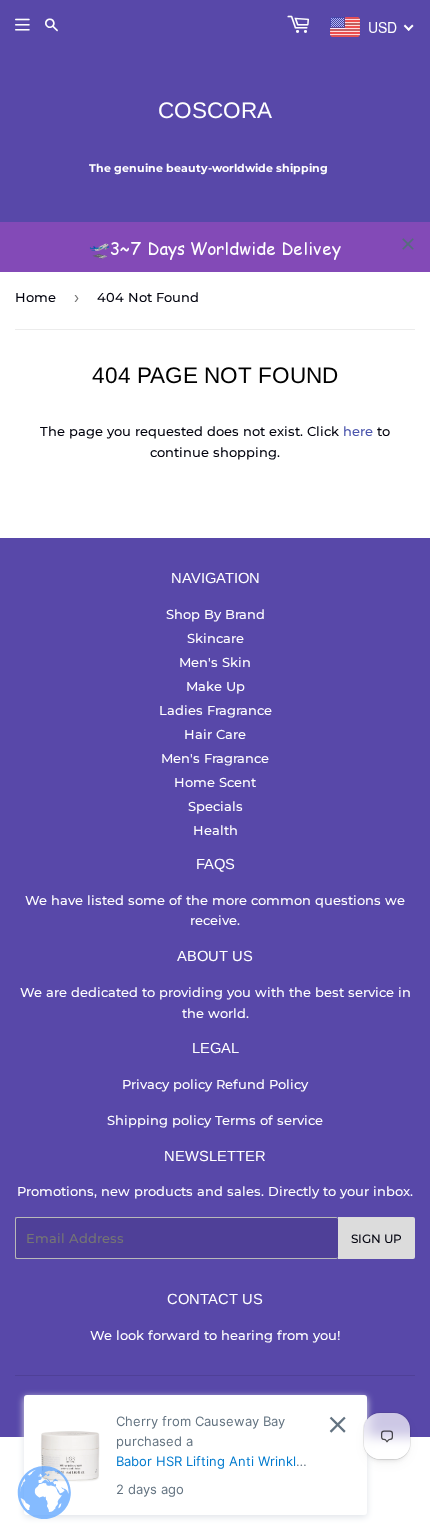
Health (215, 830)
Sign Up (376, 1238)
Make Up (215, 686)
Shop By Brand (215, 614)
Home (35, 297)
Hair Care (215, 734)
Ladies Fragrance (215, 710)
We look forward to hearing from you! (215, 1335)
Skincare (215, 638)
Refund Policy (262, 1084)
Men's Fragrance (215, 758)
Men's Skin (215, 662)
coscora (215, 110)
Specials (215, 806)
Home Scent (215, 782)
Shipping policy (161, 1120)
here (358, 431)
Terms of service (269, 1120)
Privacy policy (169, 1084)
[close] (408, 244)
